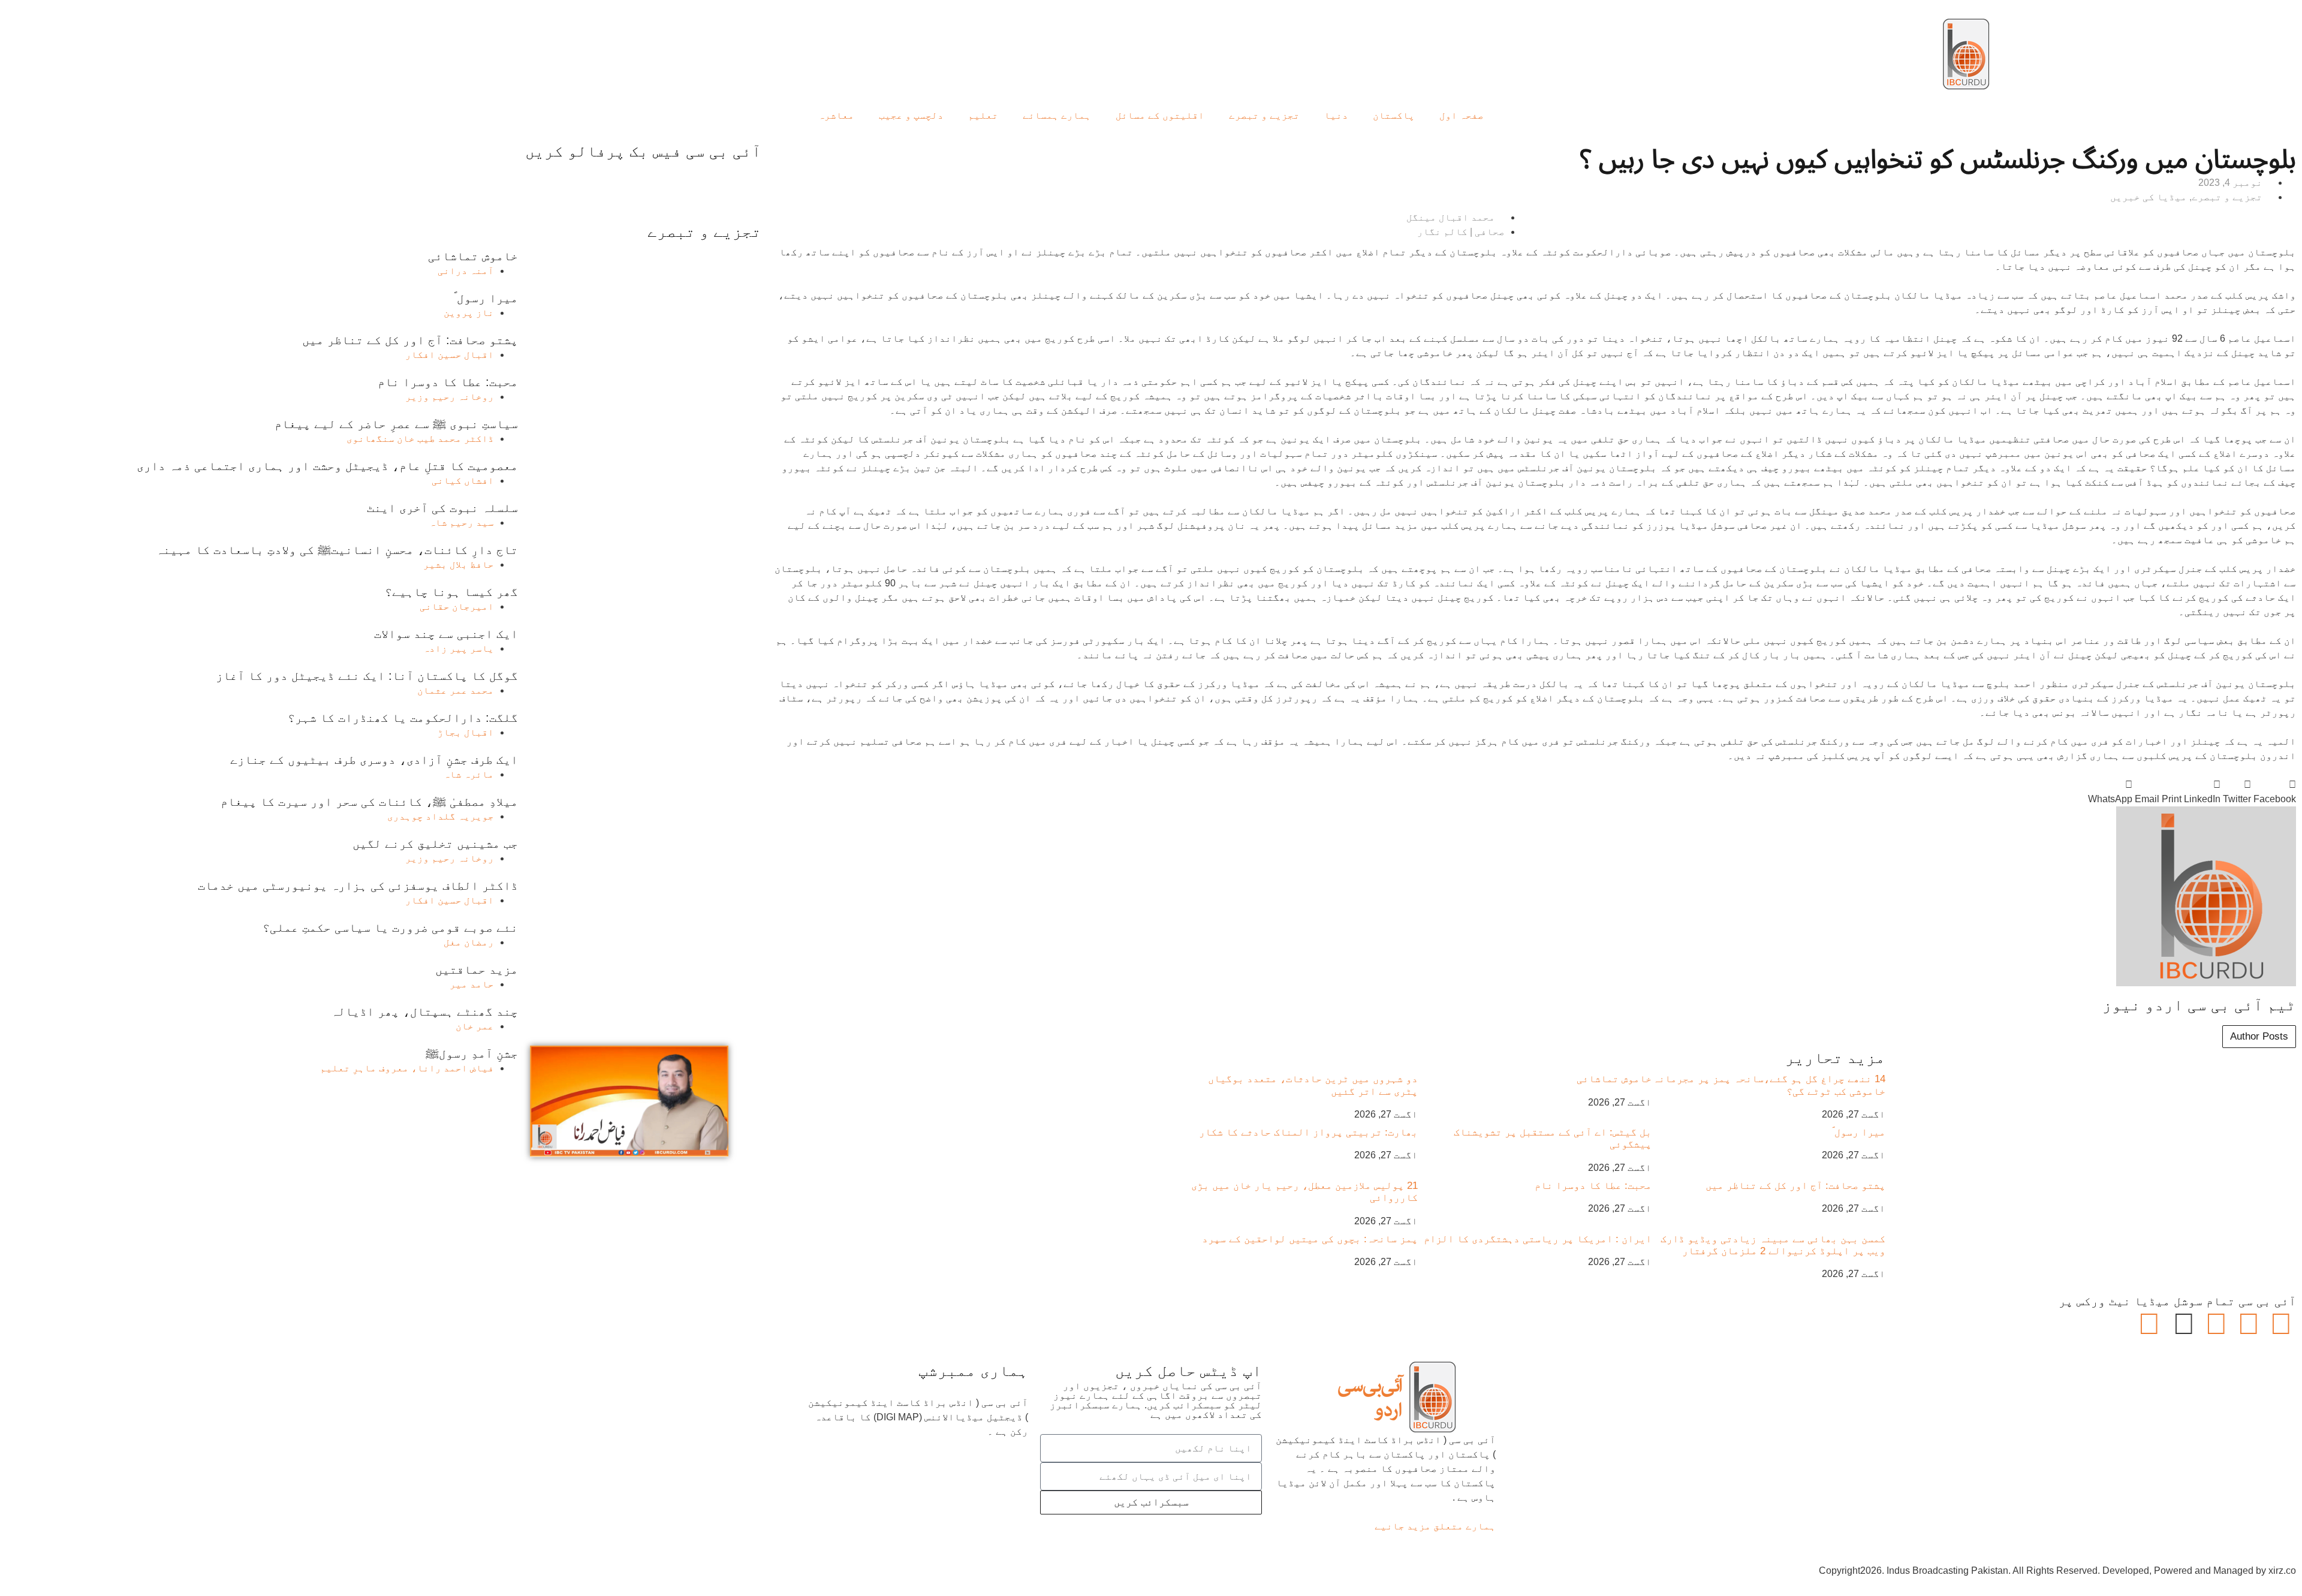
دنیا (1336, 115)
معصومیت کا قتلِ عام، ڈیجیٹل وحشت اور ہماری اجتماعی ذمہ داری (327, 466)
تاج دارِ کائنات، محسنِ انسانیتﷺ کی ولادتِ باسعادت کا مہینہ (337, 550)
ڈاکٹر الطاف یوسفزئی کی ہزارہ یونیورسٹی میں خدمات (358, 886)
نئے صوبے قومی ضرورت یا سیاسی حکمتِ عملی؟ (390, 928)
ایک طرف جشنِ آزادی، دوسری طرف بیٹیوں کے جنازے (374, 760)
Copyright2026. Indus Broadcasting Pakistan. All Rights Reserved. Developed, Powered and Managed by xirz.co (2057, 1571)
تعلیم (983, 115)
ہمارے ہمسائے (1057, 115)
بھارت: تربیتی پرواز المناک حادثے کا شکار (1308, 1132)
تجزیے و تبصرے (1264, 115)
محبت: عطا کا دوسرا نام (1593, 1186)
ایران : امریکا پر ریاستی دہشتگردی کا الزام (1538, 1239)
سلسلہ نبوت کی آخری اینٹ (442, 508)
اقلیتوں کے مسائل (1160, 115)
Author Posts (2259, 1036)
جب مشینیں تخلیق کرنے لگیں (435, 844)
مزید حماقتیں (477, 969)
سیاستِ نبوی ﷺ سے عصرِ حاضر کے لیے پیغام (396, 424)
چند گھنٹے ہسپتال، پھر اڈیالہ (424, 1011)
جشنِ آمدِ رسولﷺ (472, 1053)
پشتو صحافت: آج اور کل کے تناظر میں (1795, 1186)
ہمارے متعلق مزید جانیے (1435, 1526)
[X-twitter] (2249, 1324)
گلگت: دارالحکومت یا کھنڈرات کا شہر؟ (403, 718)
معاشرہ (836, 115)
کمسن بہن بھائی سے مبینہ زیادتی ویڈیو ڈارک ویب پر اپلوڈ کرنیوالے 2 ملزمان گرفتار (1773, 1245)
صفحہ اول (1462, 115)
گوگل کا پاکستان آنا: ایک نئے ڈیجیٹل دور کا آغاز (367, 676)
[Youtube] (2216, 1324)
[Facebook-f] (2281, 1324)
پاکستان (1394, 115)
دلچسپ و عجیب (911, 115)
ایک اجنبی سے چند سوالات (446, 634)
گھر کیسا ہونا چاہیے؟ (451, 592)
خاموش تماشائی (1614, 1079)
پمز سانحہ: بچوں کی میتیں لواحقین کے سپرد (1310, 1239)
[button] (2275, 792)
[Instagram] (2149, 1324)
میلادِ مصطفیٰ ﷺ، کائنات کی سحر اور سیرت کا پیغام (369, 802)
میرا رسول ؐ (1859, 1132)
